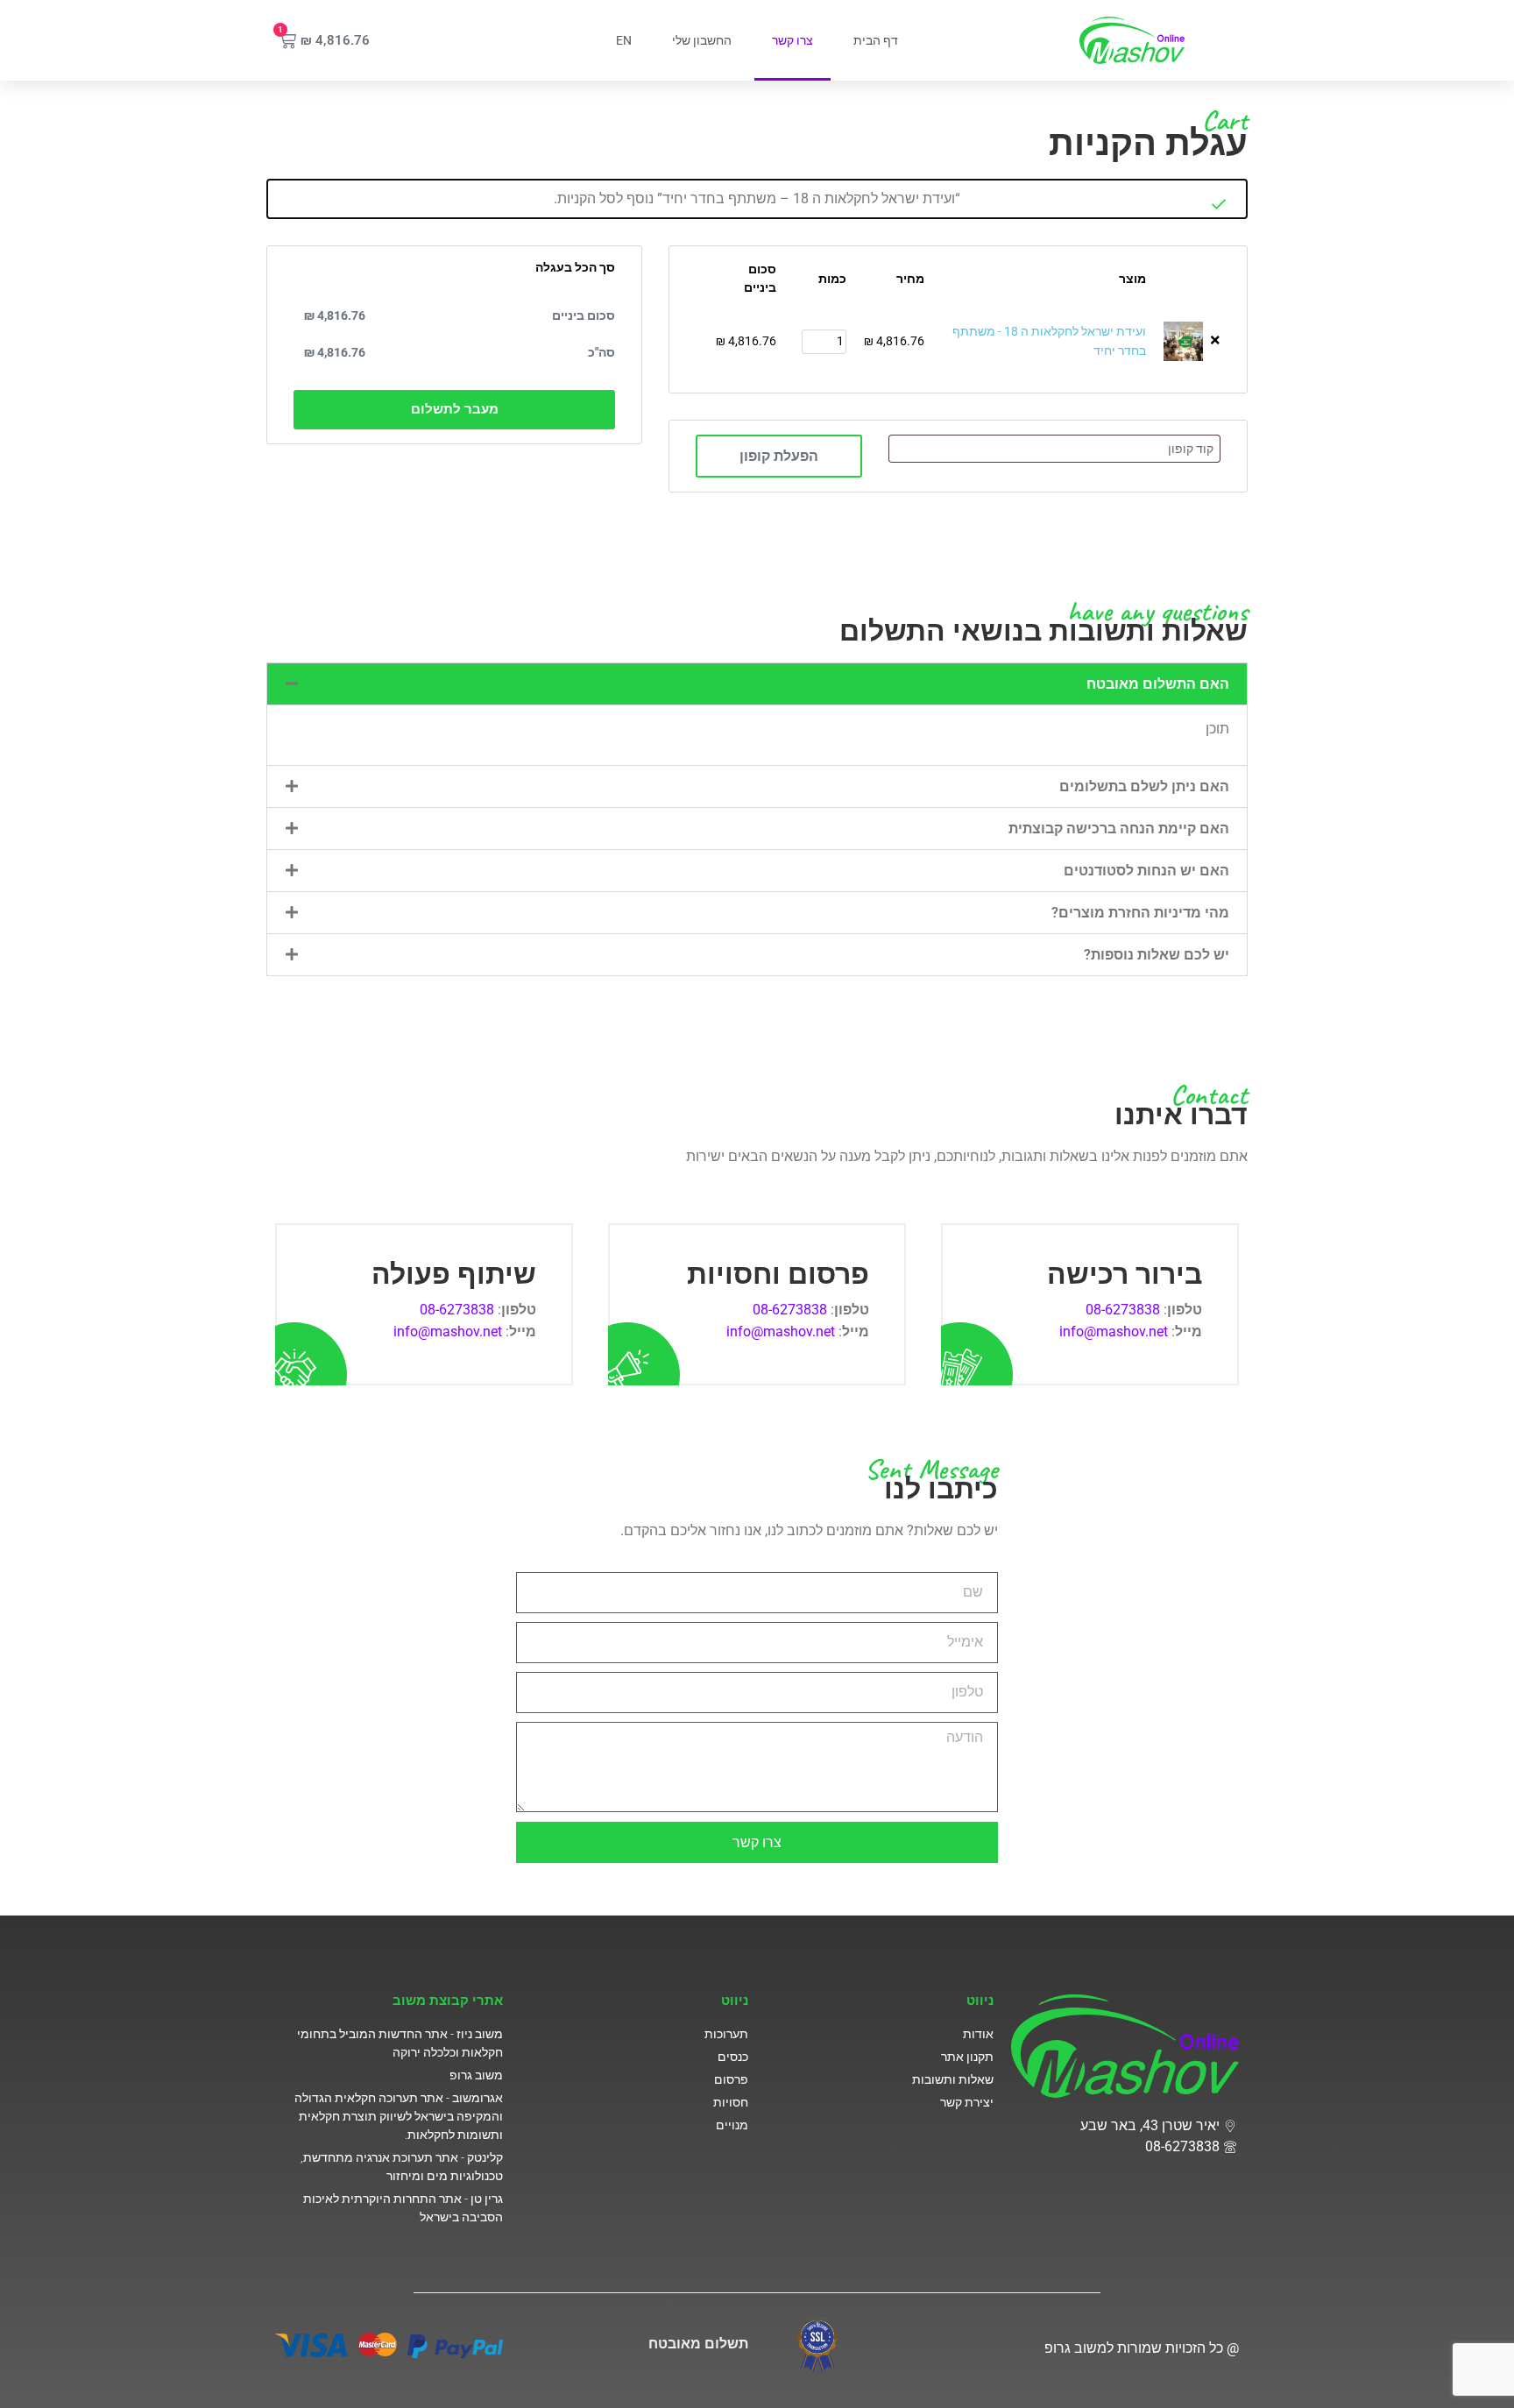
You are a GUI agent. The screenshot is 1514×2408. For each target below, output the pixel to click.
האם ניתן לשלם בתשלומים (1144, 786)
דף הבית (876, 40)
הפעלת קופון (779, 456)
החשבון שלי (702, 40)
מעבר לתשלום (455, 409)
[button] (757, 684)
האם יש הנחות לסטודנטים (1146, 871)
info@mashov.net (1114, 1331)
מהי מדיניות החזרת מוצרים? (1140, 913)
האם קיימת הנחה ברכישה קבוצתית (1119, 829)
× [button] (1215, 340)
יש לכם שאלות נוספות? (1157, 955)
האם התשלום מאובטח (1158, 684)
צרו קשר (792, 40)
